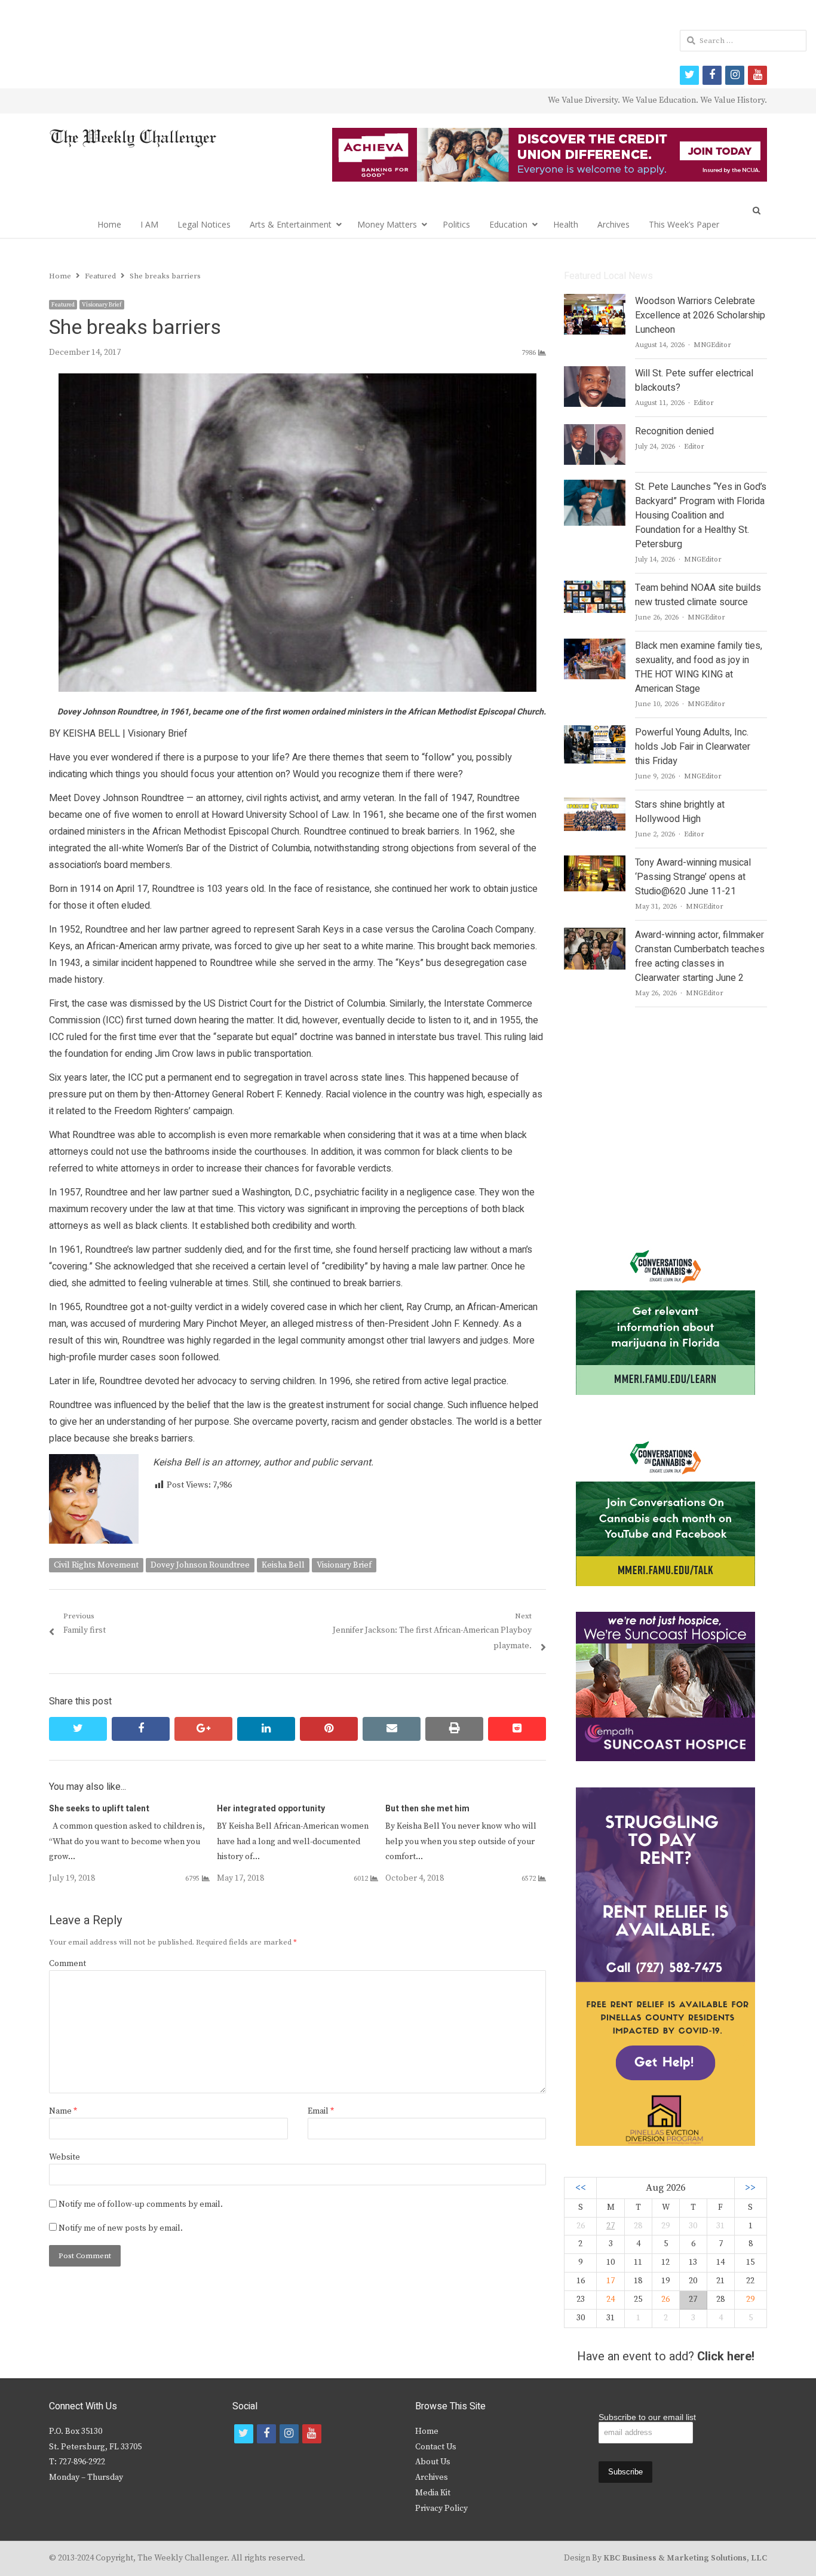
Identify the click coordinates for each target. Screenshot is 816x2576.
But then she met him (427, 1809)
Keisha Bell (283, 1565)
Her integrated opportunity (271, 1809)
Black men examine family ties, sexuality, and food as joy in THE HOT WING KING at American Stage (699, 667)
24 (611, 2299)
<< (581, 2188)
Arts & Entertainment (291, 224)
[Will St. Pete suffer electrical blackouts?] (595, 373)
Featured (63, 305)
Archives (613, 224)
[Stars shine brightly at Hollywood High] (595, 805)
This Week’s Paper (684, 224)
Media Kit (433, 2493)
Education (508, 224)
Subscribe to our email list (647, 2417)
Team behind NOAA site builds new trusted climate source (698, 595)
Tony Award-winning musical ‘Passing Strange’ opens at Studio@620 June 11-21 (693, 877)
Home (109, 224)
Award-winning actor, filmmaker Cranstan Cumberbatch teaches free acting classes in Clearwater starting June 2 (700, 956)
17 (611, 2281)
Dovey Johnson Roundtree (200, 1565)
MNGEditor (712, 345)
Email (321, 2111)
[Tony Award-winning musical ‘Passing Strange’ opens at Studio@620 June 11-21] (594, 863)
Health (566, 224)
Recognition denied (674, 431)
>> (750, 2188)
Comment (68, 1964)
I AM (149, 224)
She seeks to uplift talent (99, 1809)
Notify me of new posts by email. (121, 2228)
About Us (433, 2462)
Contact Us (436, 2447)
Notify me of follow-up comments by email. (141, 2204)
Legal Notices (204, 224)
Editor (704, 403)
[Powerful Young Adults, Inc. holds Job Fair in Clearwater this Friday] (594, 732)
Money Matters (387, 224)
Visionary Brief (102, 305)
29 (750, 2299)
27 (611, 2226)
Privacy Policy (441, 2508)
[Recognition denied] (595, 431)
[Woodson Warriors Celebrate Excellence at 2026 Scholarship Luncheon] (595, 301)
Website (65, 2157)
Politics (456, 224)
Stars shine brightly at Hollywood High (680, 812)
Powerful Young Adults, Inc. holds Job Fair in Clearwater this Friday (693, 747)
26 (665, 2299)
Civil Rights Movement (96, 1565)
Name (63, 2111)
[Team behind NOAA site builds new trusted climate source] (594, 588)
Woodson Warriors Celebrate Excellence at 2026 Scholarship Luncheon (700, 315)
